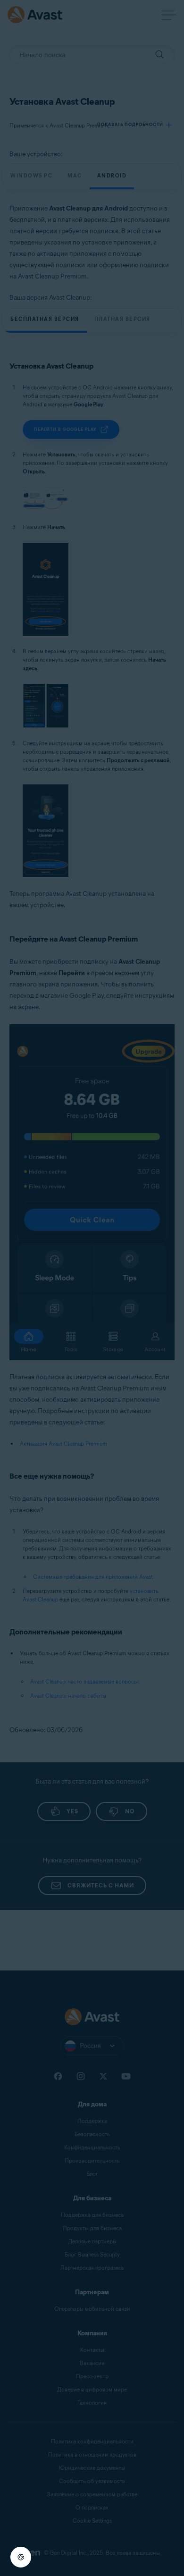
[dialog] (92, 1288)
